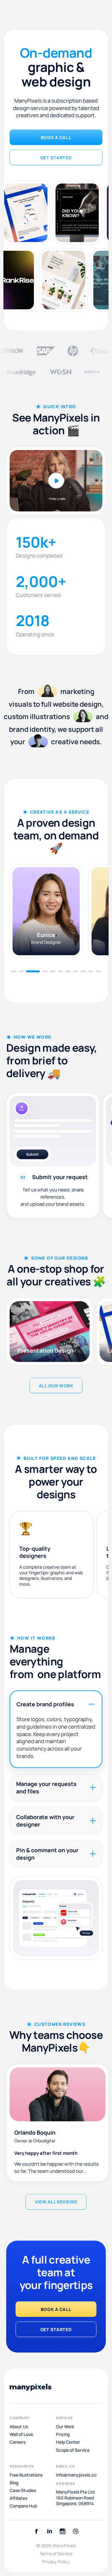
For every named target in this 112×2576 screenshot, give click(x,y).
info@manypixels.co (76, 2475)
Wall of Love (21, 2434)
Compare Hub (23, 2506)
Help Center (68, 2442)
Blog (14, 2483)
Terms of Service (56, 2554)
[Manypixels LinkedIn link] (49, 2531)
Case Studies (23, 2490)
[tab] (56, 1729)
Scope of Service (73, 2450)
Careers (18, 2442)
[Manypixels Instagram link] (63, 2531)
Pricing (63, 2434)
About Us (19, 2427)
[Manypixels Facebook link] (36, 2531)
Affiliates (19, 2498)
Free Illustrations (26, 2475)
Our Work (65, 2427)
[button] (14, 971)
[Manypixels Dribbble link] (76, 2531)
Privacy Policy (56, 2562)
